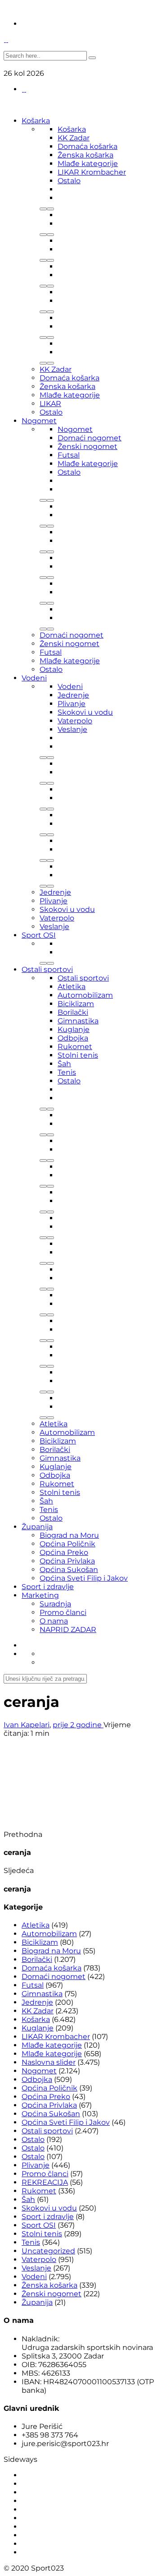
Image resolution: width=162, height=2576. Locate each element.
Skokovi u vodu (85, 712)
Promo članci (63, 1612)
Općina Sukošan (69, 1570)
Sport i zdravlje (48, 1587)
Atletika (72, 987)
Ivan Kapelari (27, 1725)
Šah (64, 1064)
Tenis (67, 1072)
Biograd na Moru (69, 1535)
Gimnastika (78, 1021)
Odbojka (73, 1038)
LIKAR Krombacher (92, 172)
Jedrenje (73, 695)
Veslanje (72, 729)
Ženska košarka (85, 155)
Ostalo (69, 181)
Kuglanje (74, 1029)
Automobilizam (85, 995)
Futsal (69, 455)
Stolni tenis (78, 1055)
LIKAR (50, 404)
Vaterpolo (75, 721)
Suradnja (55, 1604)
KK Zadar (74, 138)
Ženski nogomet (88, 446)
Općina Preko (64, 1552)
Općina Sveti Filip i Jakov (84, 1578)
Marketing (40, 1595)
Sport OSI (39, 935)
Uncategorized (48, 2251)
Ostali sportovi (47, 969)
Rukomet (75, 1047)
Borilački (73, 1012)
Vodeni (34, 678)
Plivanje (72, 704)
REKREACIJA (45, 2182)
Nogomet (39, 421)
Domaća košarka (88, 146)
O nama (54, 1621)
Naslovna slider (49, 2062)
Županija (37, 1527)
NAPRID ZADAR (68, 1630)
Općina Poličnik (67, 1544)
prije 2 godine (78, 1725)
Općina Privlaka (67, 1561)
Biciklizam (76, 1004)
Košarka (36, 121)
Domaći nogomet (90, 438)
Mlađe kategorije (88, 164)
